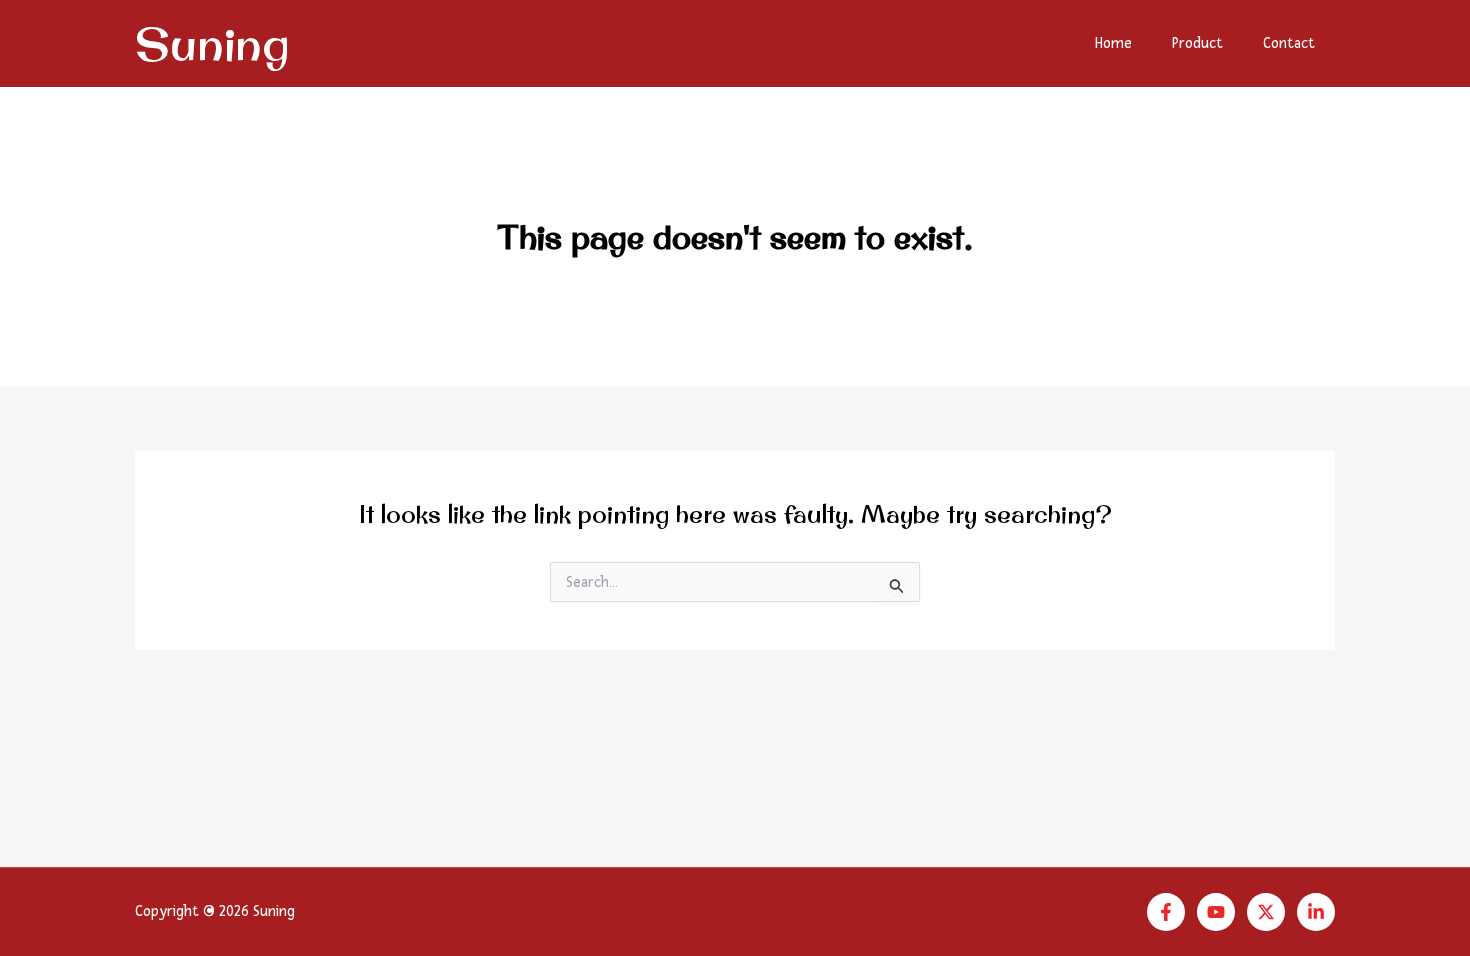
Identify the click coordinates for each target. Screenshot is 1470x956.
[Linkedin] (1316, 912)
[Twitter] (1266, 912)
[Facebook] (1166, 912)
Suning (212, 43)
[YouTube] (1216, 912)
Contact (1289, 43)
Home (1113, 43)
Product (1197, 43)
